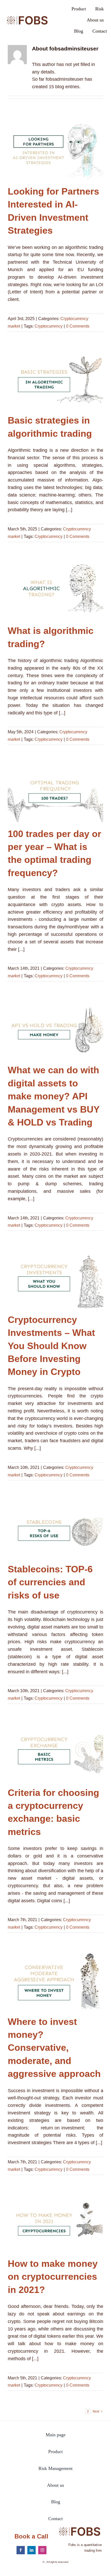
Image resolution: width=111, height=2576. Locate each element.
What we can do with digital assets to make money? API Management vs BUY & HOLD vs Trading (56, 1028)
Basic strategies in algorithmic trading (56, 379)
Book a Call (31, 2536)
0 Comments (78, 326)
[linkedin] (31, 2550)
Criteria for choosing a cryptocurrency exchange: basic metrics (56, 1751)
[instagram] (42, 2550)
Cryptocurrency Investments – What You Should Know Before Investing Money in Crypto (56, 1278)
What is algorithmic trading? (56, 589)
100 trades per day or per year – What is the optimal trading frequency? (56, 792)
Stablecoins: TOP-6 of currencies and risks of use (56, 1527)
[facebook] (21, 2550)
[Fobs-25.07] (27, 15)
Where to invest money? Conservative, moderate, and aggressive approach (56, 1980)
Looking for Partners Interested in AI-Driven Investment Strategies (56, 150)
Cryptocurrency (49, 326)
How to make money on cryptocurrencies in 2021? (56, 2222)
